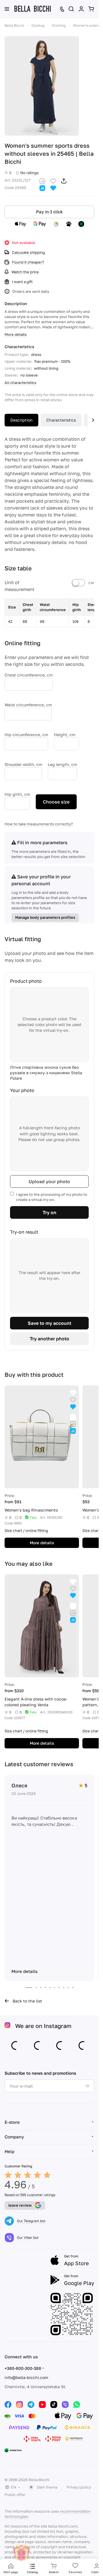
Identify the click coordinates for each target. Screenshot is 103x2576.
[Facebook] (8, 2405)
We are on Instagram (43, 2026)
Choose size (56, 802)
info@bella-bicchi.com (26, 2377)
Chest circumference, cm (29, 675)
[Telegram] (31, 2405)
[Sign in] (81, 9)
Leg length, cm (62, 764)
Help (9, 2151)
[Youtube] (42, 2405)
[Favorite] (53, 181)
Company (14, 2137)
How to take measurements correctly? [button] (39, 824)
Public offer (15, 2495)
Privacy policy (79, 2487)
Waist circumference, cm (28, 705)
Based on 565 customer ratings (30, 2195)
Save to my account (49, 1323)
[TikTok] (54, 2405)
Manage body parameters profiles (45, 917)
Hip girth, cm (17, 794)
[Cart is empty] (91, 9)
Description (21, 420)
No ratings (29, 173)
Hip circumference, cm (26, 735)
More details (42, 1543)
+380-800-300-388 (23, 2368)
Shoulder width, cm (23, 764)
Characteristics (61, 420)
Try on (49, 1212)
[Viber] (65, 2405)
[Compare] (42, 181)
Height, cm (65, 735)
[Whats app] (77, 2405)
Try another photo (49, 1339)
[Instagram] (19, 2405)
